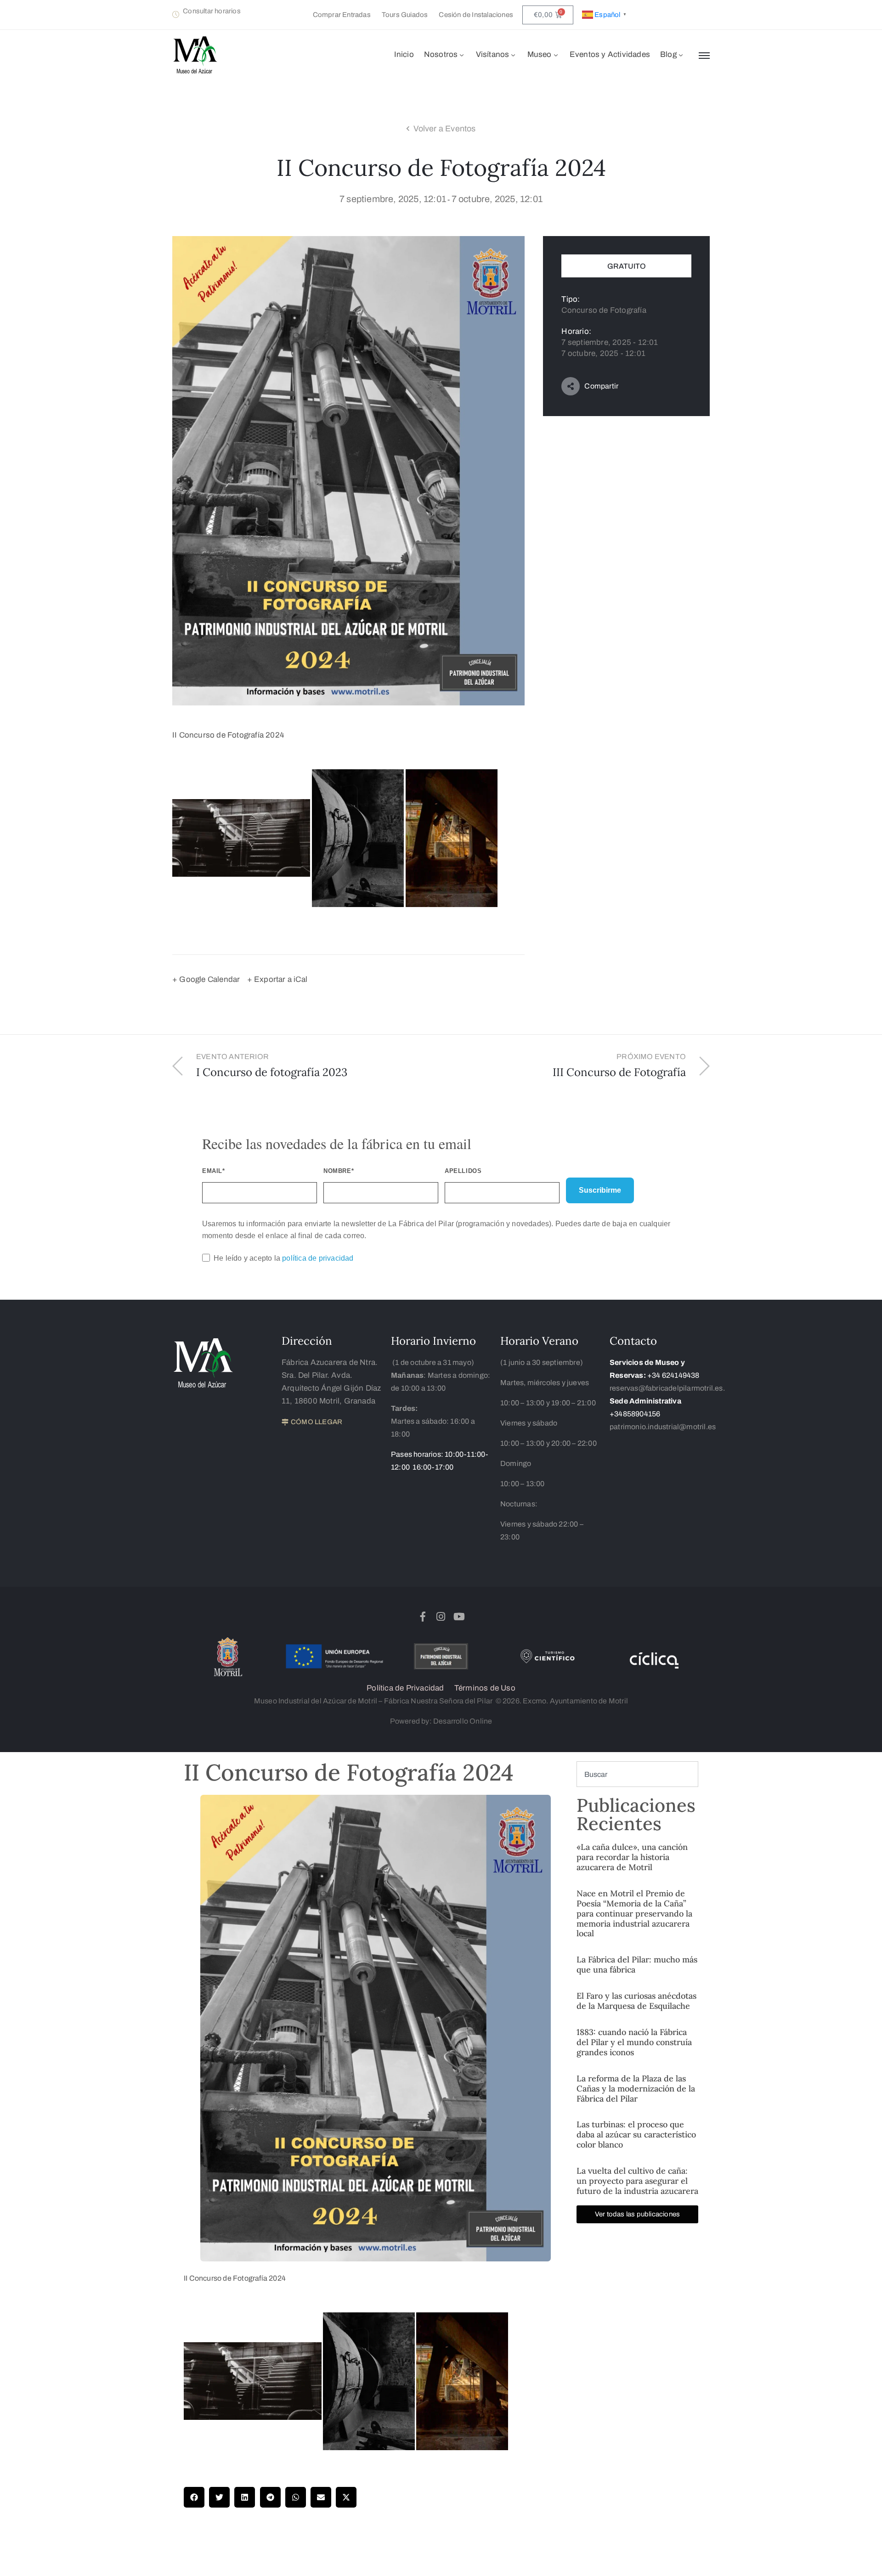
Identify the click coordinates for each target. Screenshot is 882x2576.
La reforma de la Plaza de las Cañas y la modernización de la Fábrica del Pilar (636, 2088)
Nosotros (441, 54)
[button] (194, 2497)
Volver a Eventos (445, 129)
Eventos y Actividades (610, 54)
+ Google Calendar (206, 979)
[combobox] (637, 1774)
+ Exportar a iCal (277, 979)
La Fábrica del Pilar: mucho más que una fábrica (637, 1964)
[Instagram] (441, 1617)
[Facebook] (423, 1617)
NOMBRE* (339, 1171)
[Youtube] (459, 1617)
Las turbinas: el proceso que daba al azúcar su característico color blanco (636, 2134)
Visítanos (493, 54)
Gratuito (627, 266)
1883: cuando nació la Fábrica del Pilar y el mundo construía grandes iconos (634, 2042)
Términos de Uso (485, 1688)
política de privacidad (318, 1258)
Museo (540, 54)
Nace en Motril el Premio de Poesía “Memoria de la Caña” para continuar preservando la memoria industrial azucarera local (634, 1914)
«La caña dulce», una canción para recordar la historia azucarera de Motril (632, 1857)
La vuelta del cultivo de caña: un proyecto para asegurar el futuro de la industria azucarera (637, 2181)
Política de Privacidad (405, 1688)
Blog (668, 54)
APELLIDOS (463, 1171)
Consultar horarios (212, 11)
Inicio (404, 54)
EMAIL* (214, 1171)
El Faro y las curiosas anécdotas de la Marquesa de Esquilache (636, 2001)
